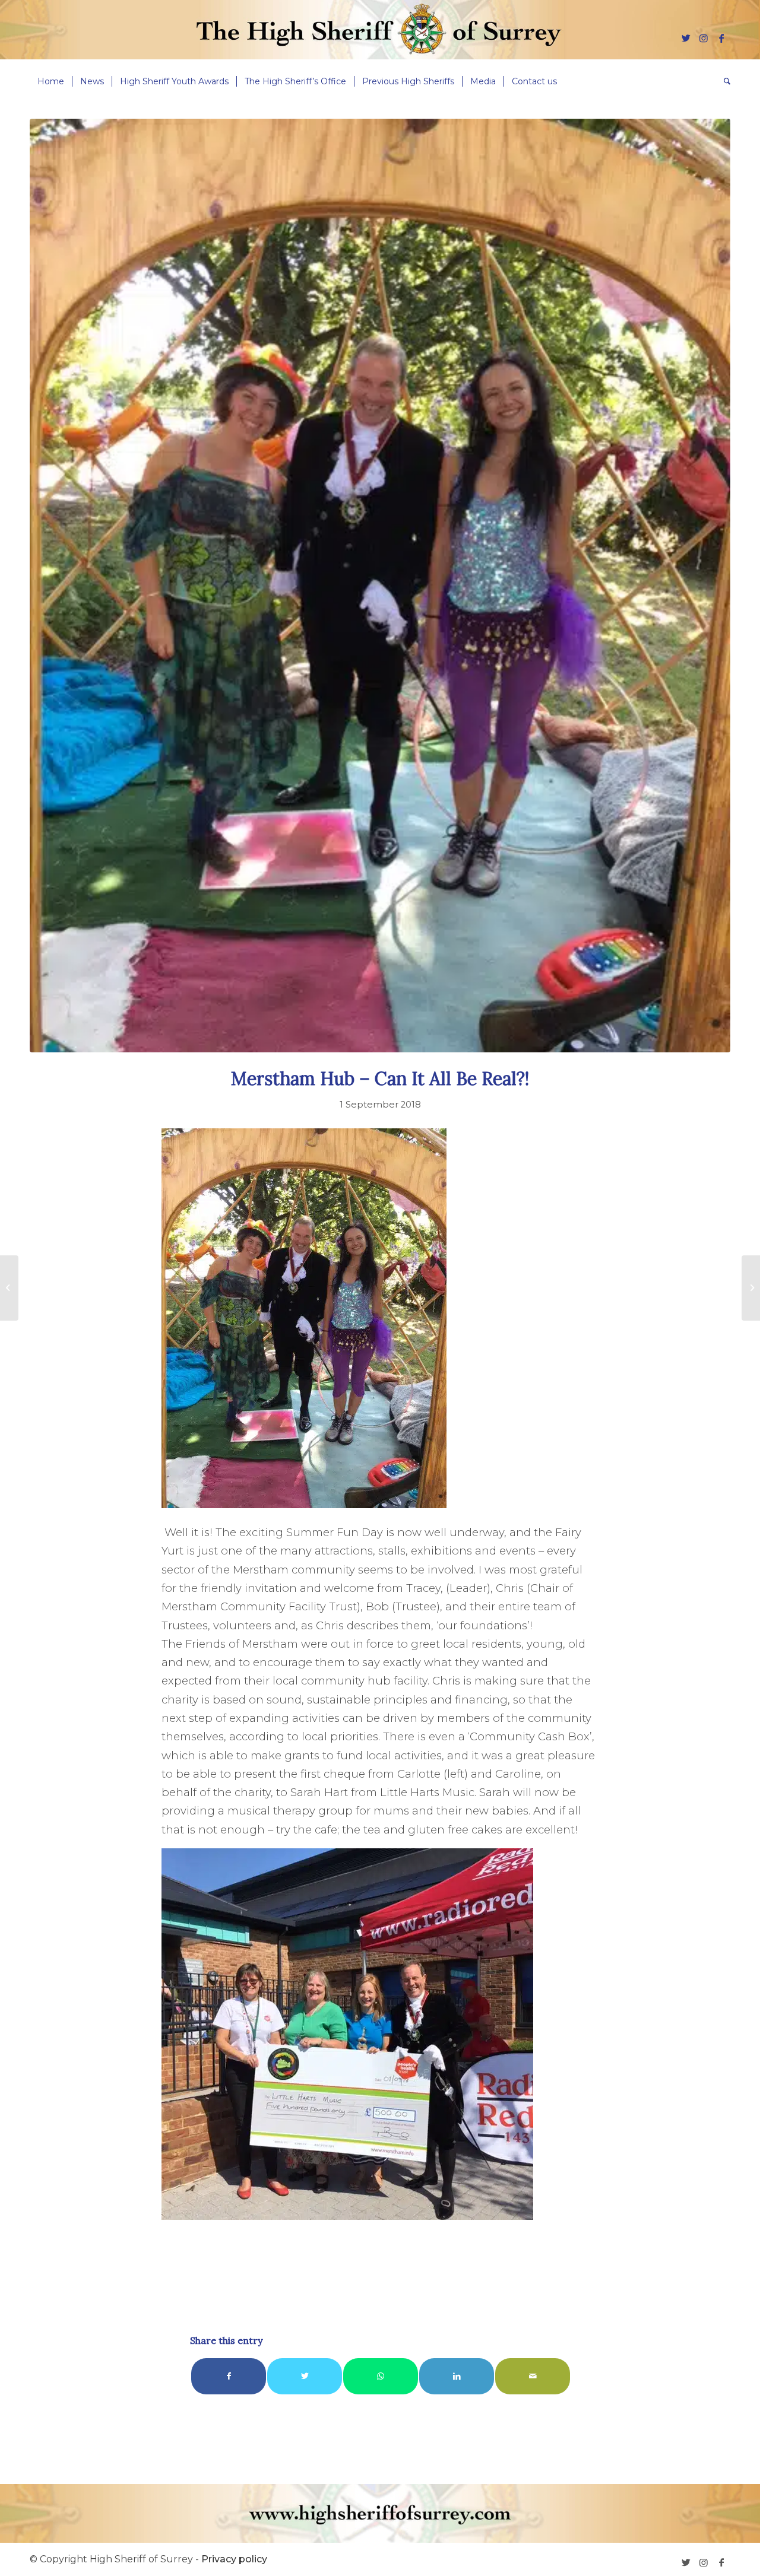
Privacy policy (234, 2559)
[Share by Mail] (533, 2376)
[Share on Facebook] (229, 2376)
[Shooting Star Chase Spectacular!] (751, 1288)
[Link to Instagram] (704, 38)
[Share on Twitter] (305, 2376)
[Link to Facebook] (721, 38)
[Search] (723, 81)
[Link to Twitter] (686, 38)
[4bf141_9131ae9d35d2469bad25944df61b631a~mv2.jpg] (380, 586)
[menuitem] (51, 81)
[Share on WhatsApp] (381, 2376)
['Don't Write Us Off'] (9, 1288)
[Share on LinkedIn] (457, 2376)
